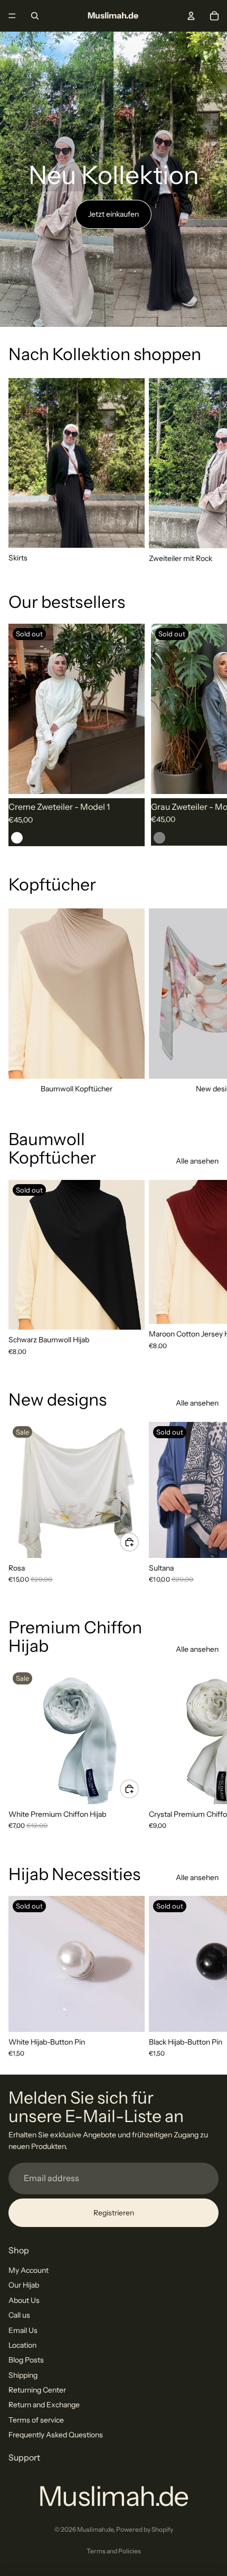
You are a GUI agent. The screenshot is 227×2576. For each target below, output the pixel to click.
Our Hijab (24, 2285)
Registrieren (114, 2213)
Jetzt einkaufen (113, 214)
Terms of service (36, 2420)
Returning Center (37, 2390)
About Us (24, 2300)
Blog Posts (26, 2360)
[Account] (191, 16)
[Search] (35, 16)
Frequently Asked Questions (56, 2435)
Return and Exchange (44, 2405)
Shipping (23, 2375)
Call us (19, 2315)
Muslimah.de (95, 2529)
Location (22, 2345)
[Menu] (12, 16)
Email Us (23, 2330)
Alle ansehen (197, 1161)
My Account (29, 2270)
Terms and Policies (114, 2551)
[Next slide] (207, 471)
